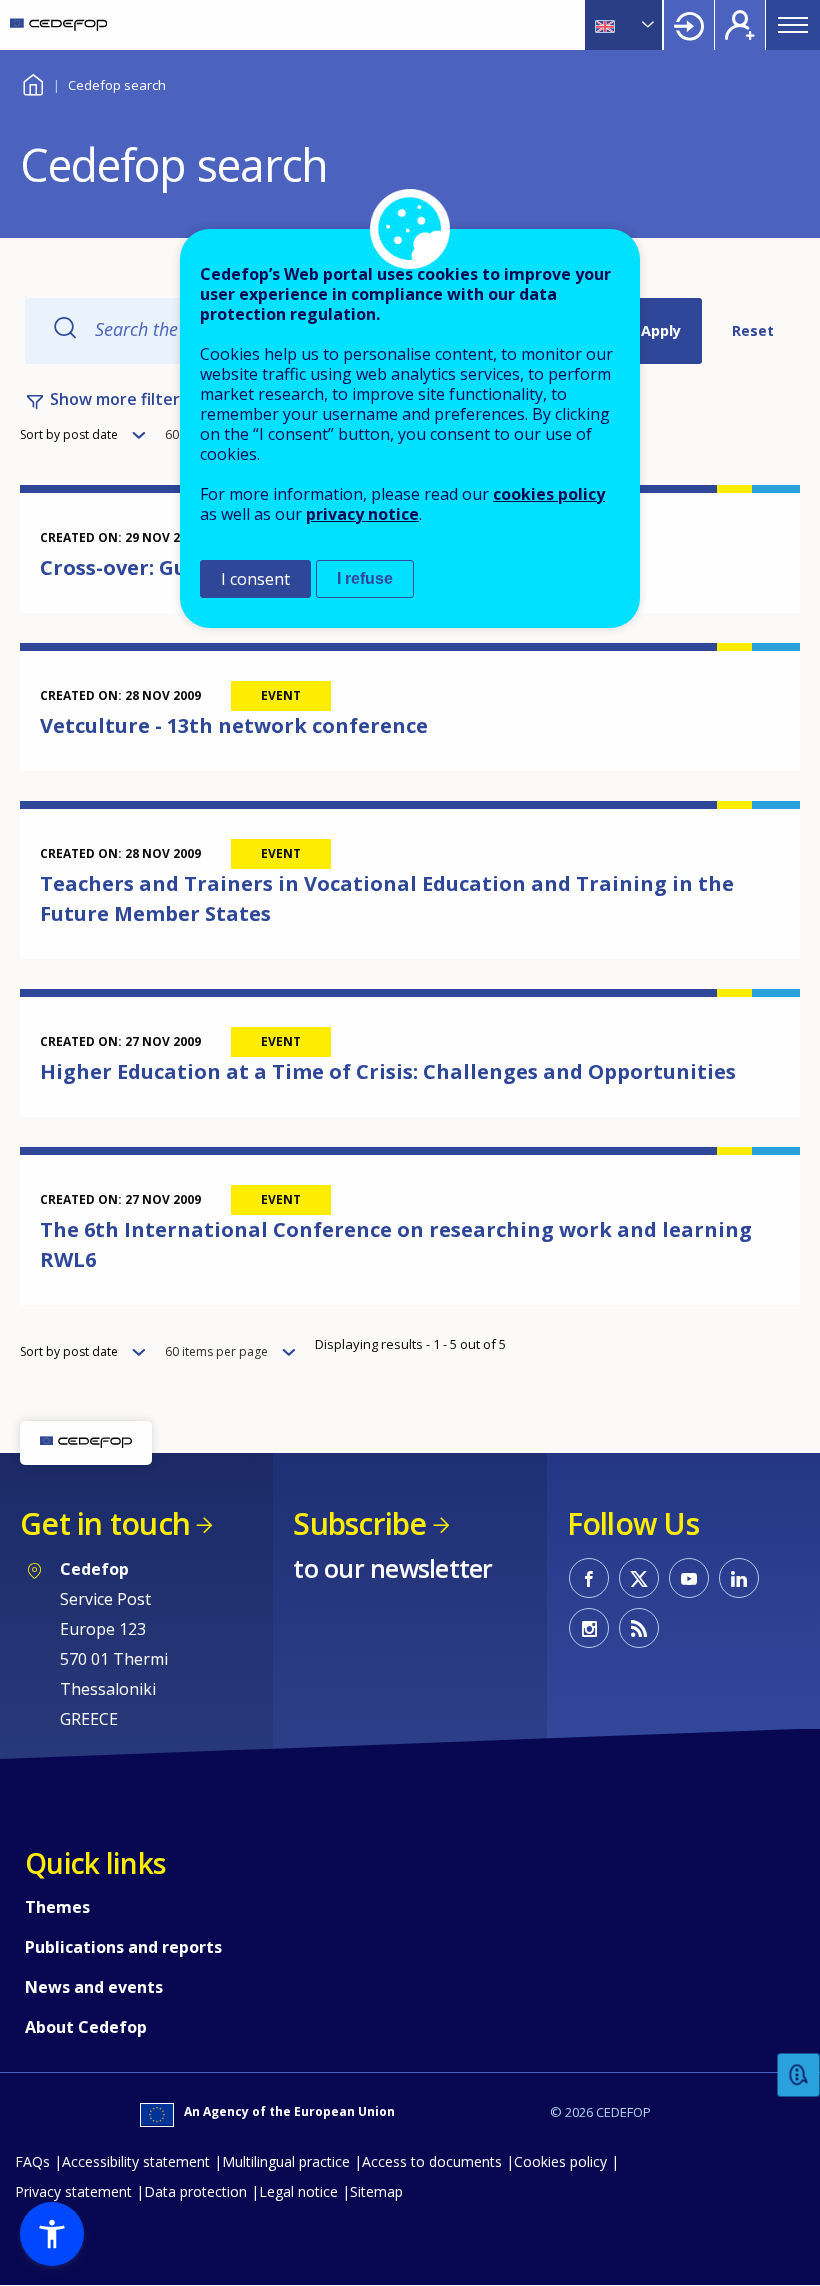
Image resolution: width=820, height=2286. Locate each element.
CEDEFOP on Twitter (639, 1578)
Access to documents (432, 2161)
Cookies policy (560, 2161)
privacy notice (362, 514)
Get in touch (105, 1523)
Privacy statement (73, 2191)
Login (689, 25)
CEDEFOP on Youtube (689, 1578)
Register (740, 25)
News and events (94, 1987)
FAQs (32, 2161)
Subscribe (359, 1523)
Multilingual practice (286, 2161)
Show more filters (119, 399)
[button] (52, 2234)
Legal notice (298, 2191)
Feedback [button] (799, 2075)
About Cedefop (86, 2027)
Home (32, 82)
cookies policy (549, 494)
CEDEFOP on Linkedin (739, 1578)
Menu (793, 25)
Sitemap (376, 2191)
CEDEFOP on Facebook (589, 1578)
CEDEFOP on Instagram (589, 1628)
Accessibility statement (136, 2161)
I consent (255, 579)
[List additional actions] (646, 25)
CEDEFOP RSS (639, 1628)
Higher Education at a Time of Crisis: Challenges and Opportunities (388, 1071)
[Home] (58, 25)
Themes (57, 1907)
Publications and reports (123, 1947)
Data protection (195, 2191)
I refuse (365, 578)
